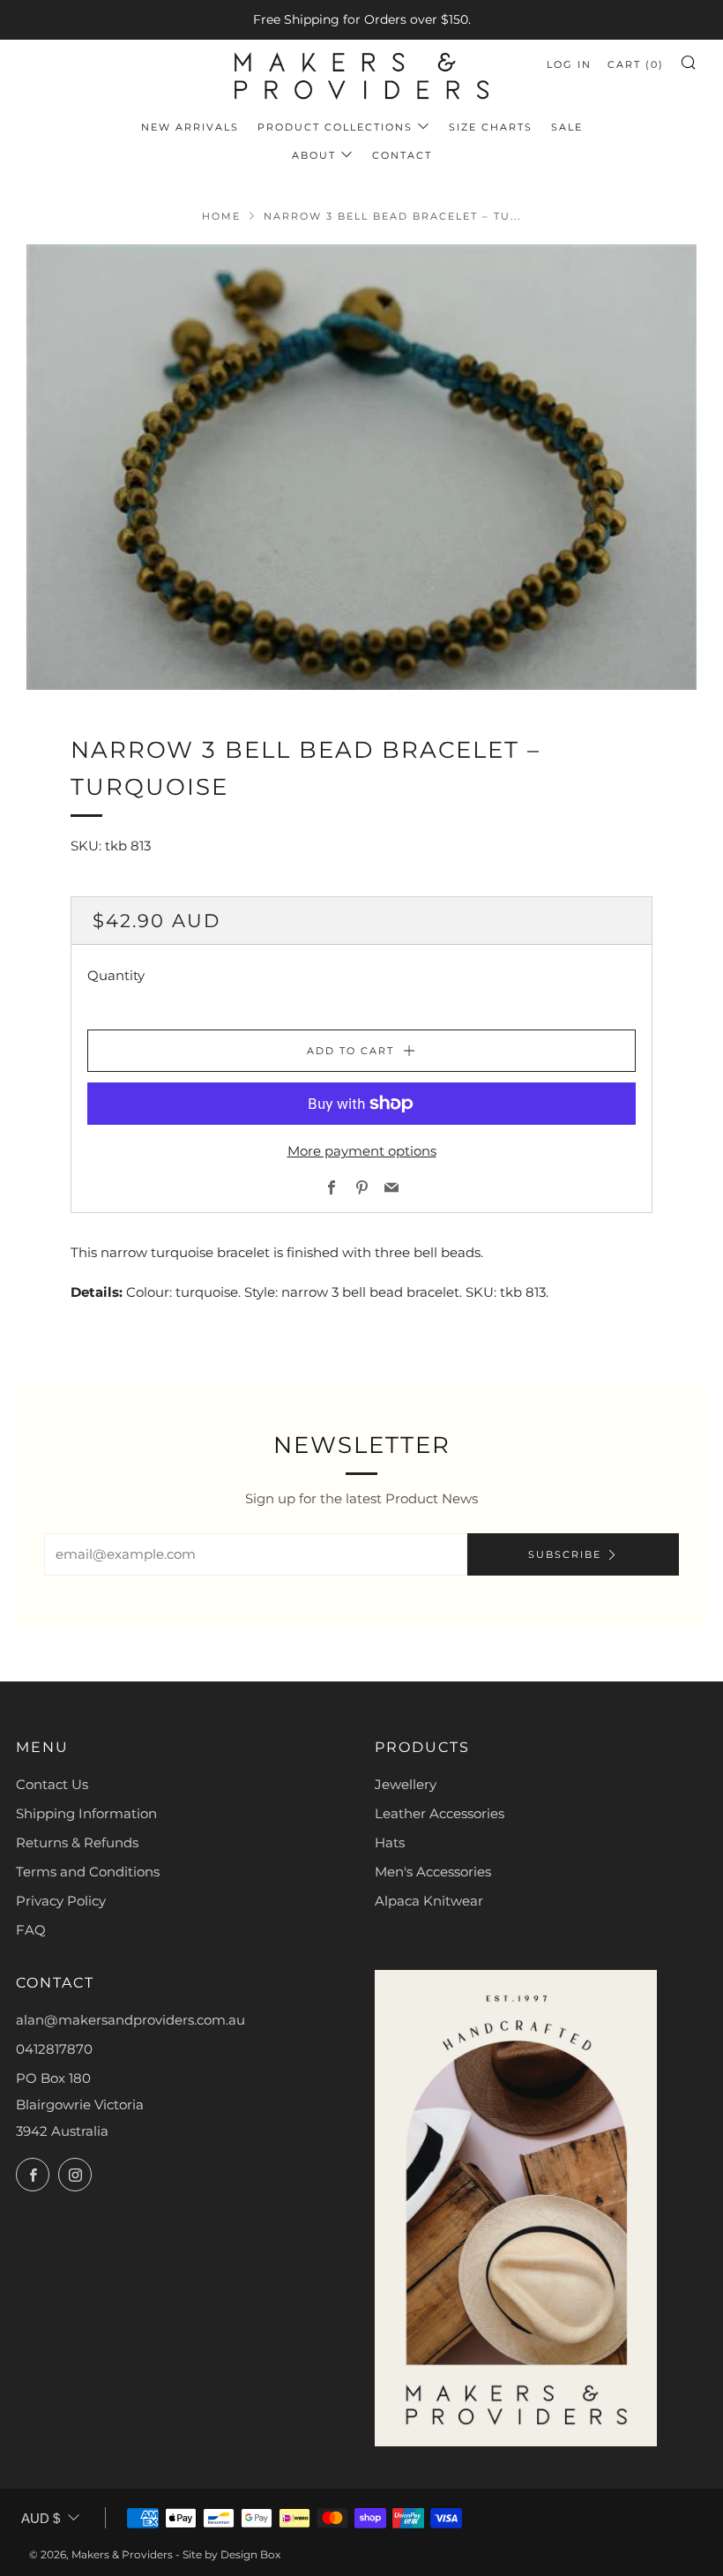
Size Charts (491, 127)
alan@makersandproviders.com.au (130, 2020)
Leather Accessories (440, 1813)
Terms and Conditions (88, 1872)
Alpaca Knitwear (429, 1901)
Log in (569, 64)
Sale (567, 127)
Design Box (250, 2554)
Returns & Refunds (77, 1842)
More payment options (362, 1151)
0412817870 (54, 2049)
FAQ (31, 1930)
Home (221, 216)
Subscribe (565, 1554)
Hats (390, 1842)
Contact (402, 155)
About (314, 155)
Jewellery (406, 1784)
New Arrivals (190, 127)
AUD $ (41, 2518)
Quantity (116, 975)
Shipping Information (86, 1813)
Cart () (636, 64)
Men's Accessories (433, 1872)
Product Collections (335, 127)
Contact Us (52, 1784)
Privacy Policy (61, 1901)
